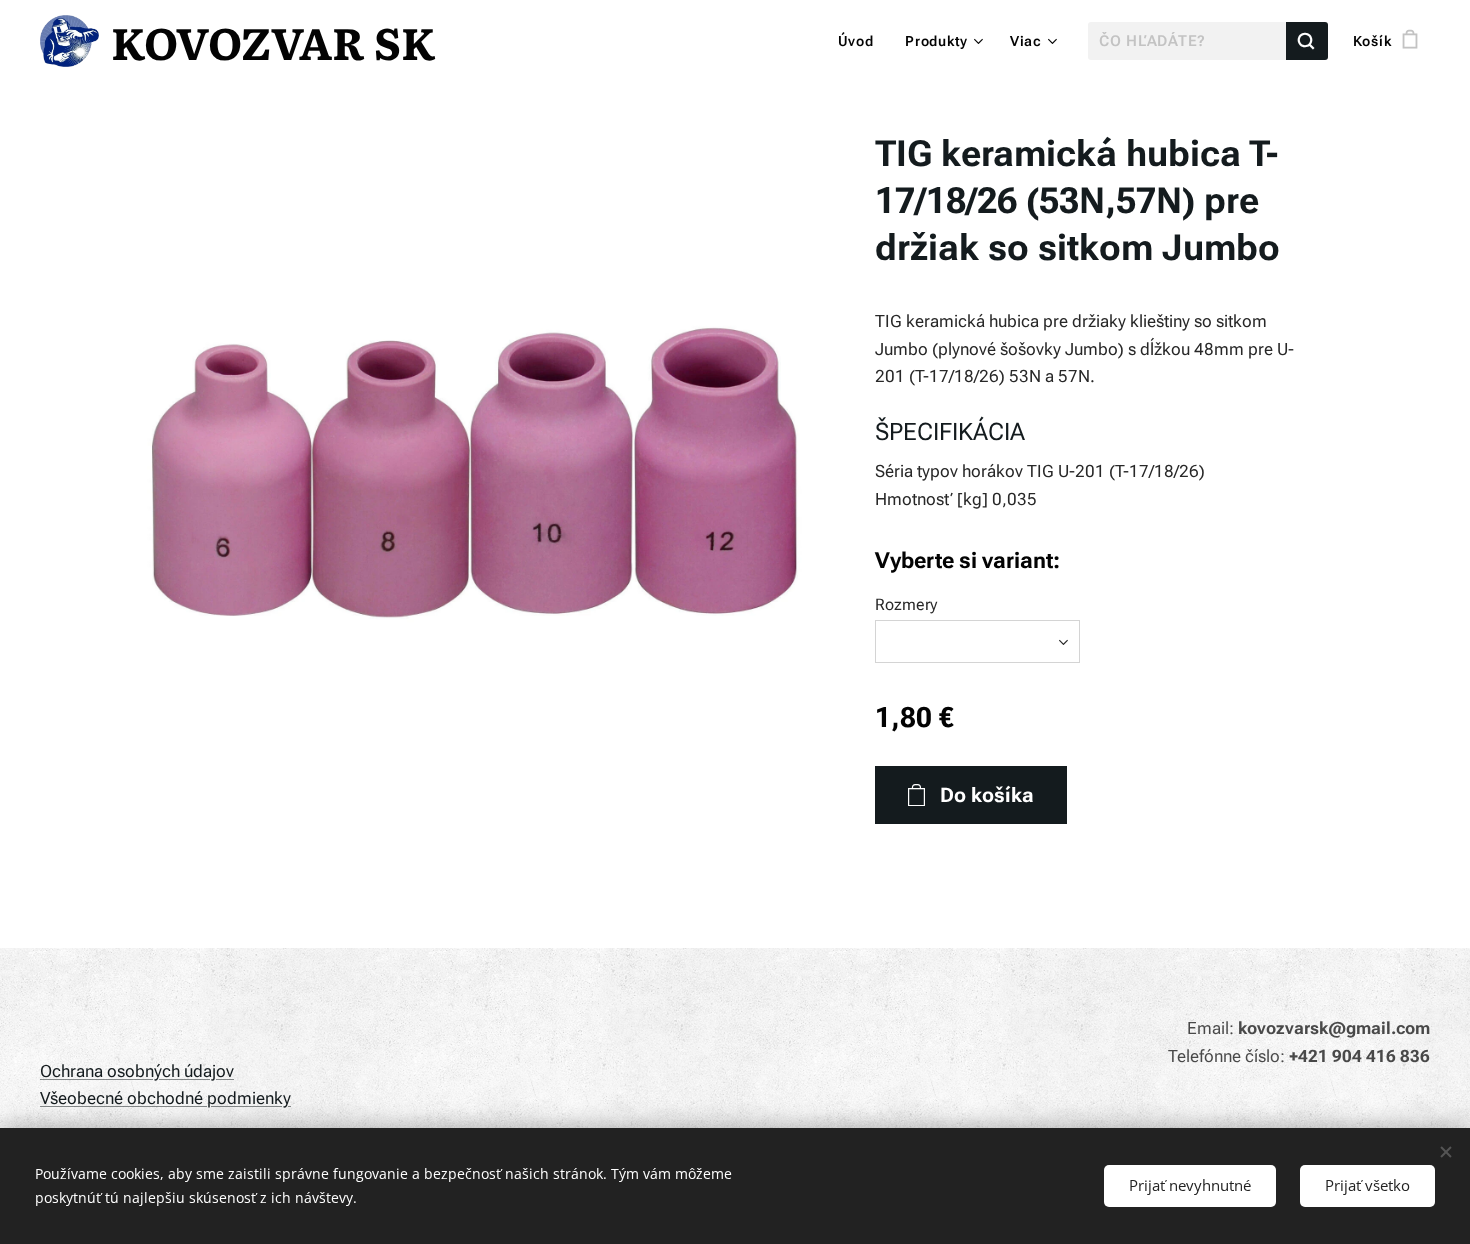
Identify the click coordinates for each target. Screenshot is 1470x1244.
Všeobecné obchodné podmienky (165, 1098)
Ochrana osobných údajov (137, 1071)
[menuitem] (861, 41)
